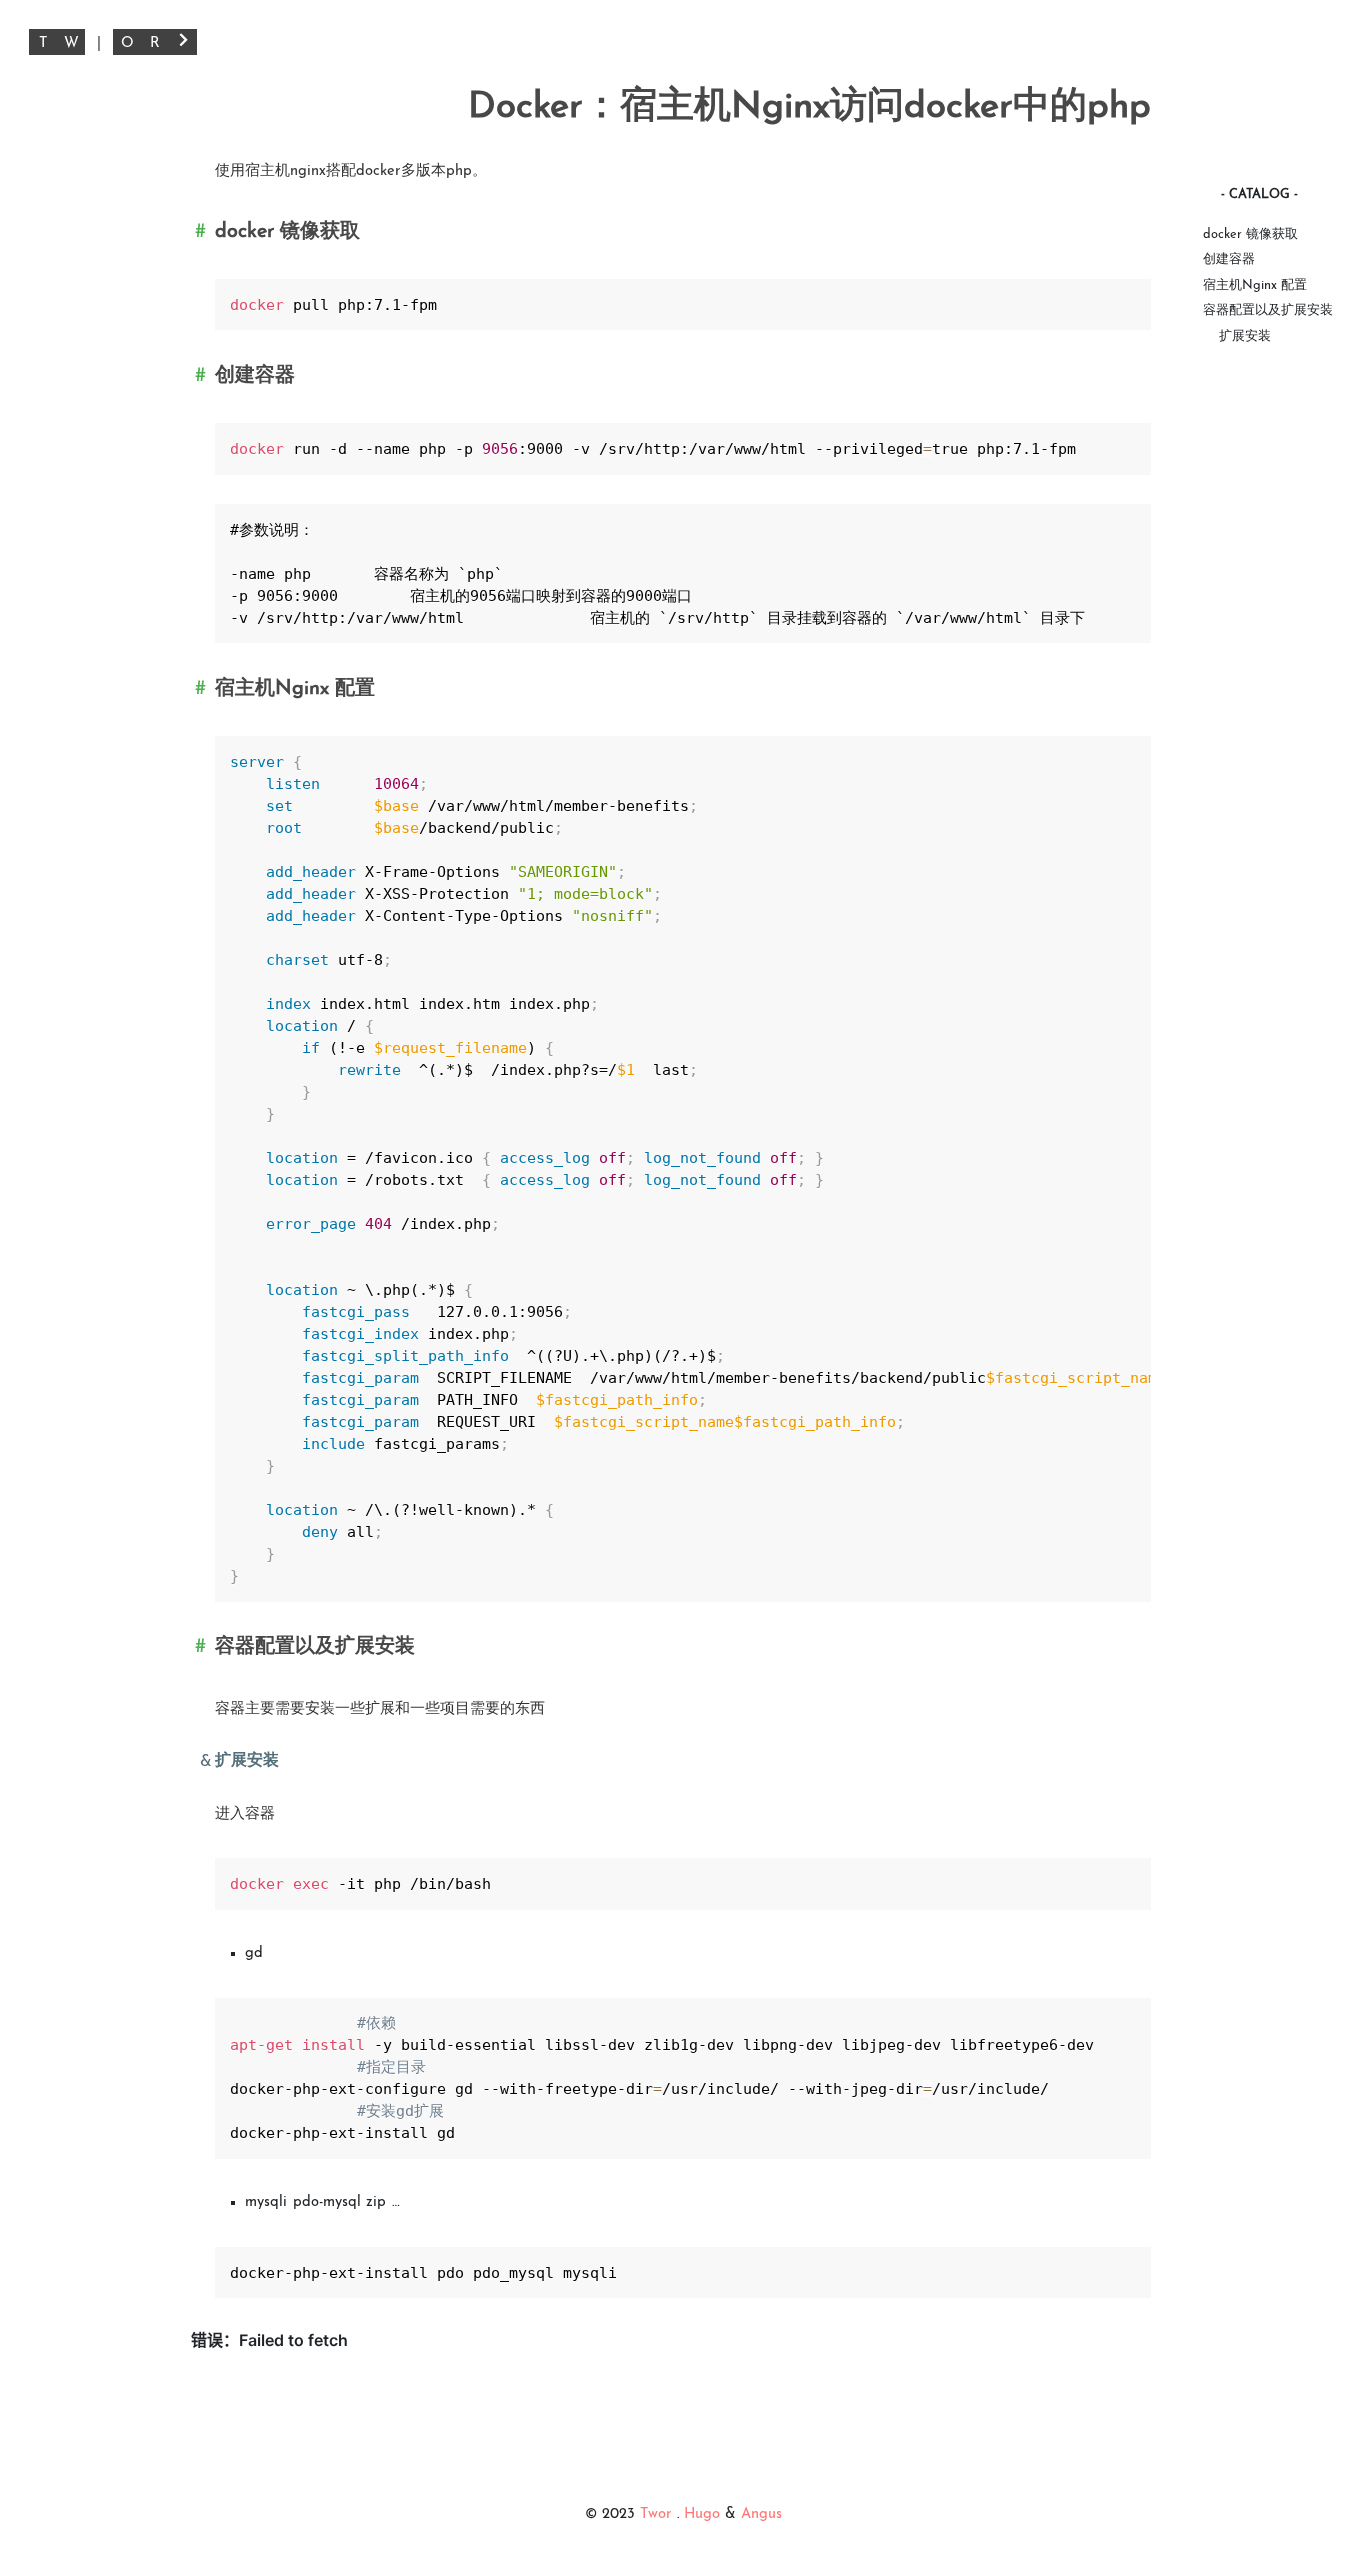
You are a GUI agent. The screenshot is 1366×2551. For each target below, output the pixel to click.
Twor (658, 2514)
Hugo (702, 2514)
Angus (761, 2514)
